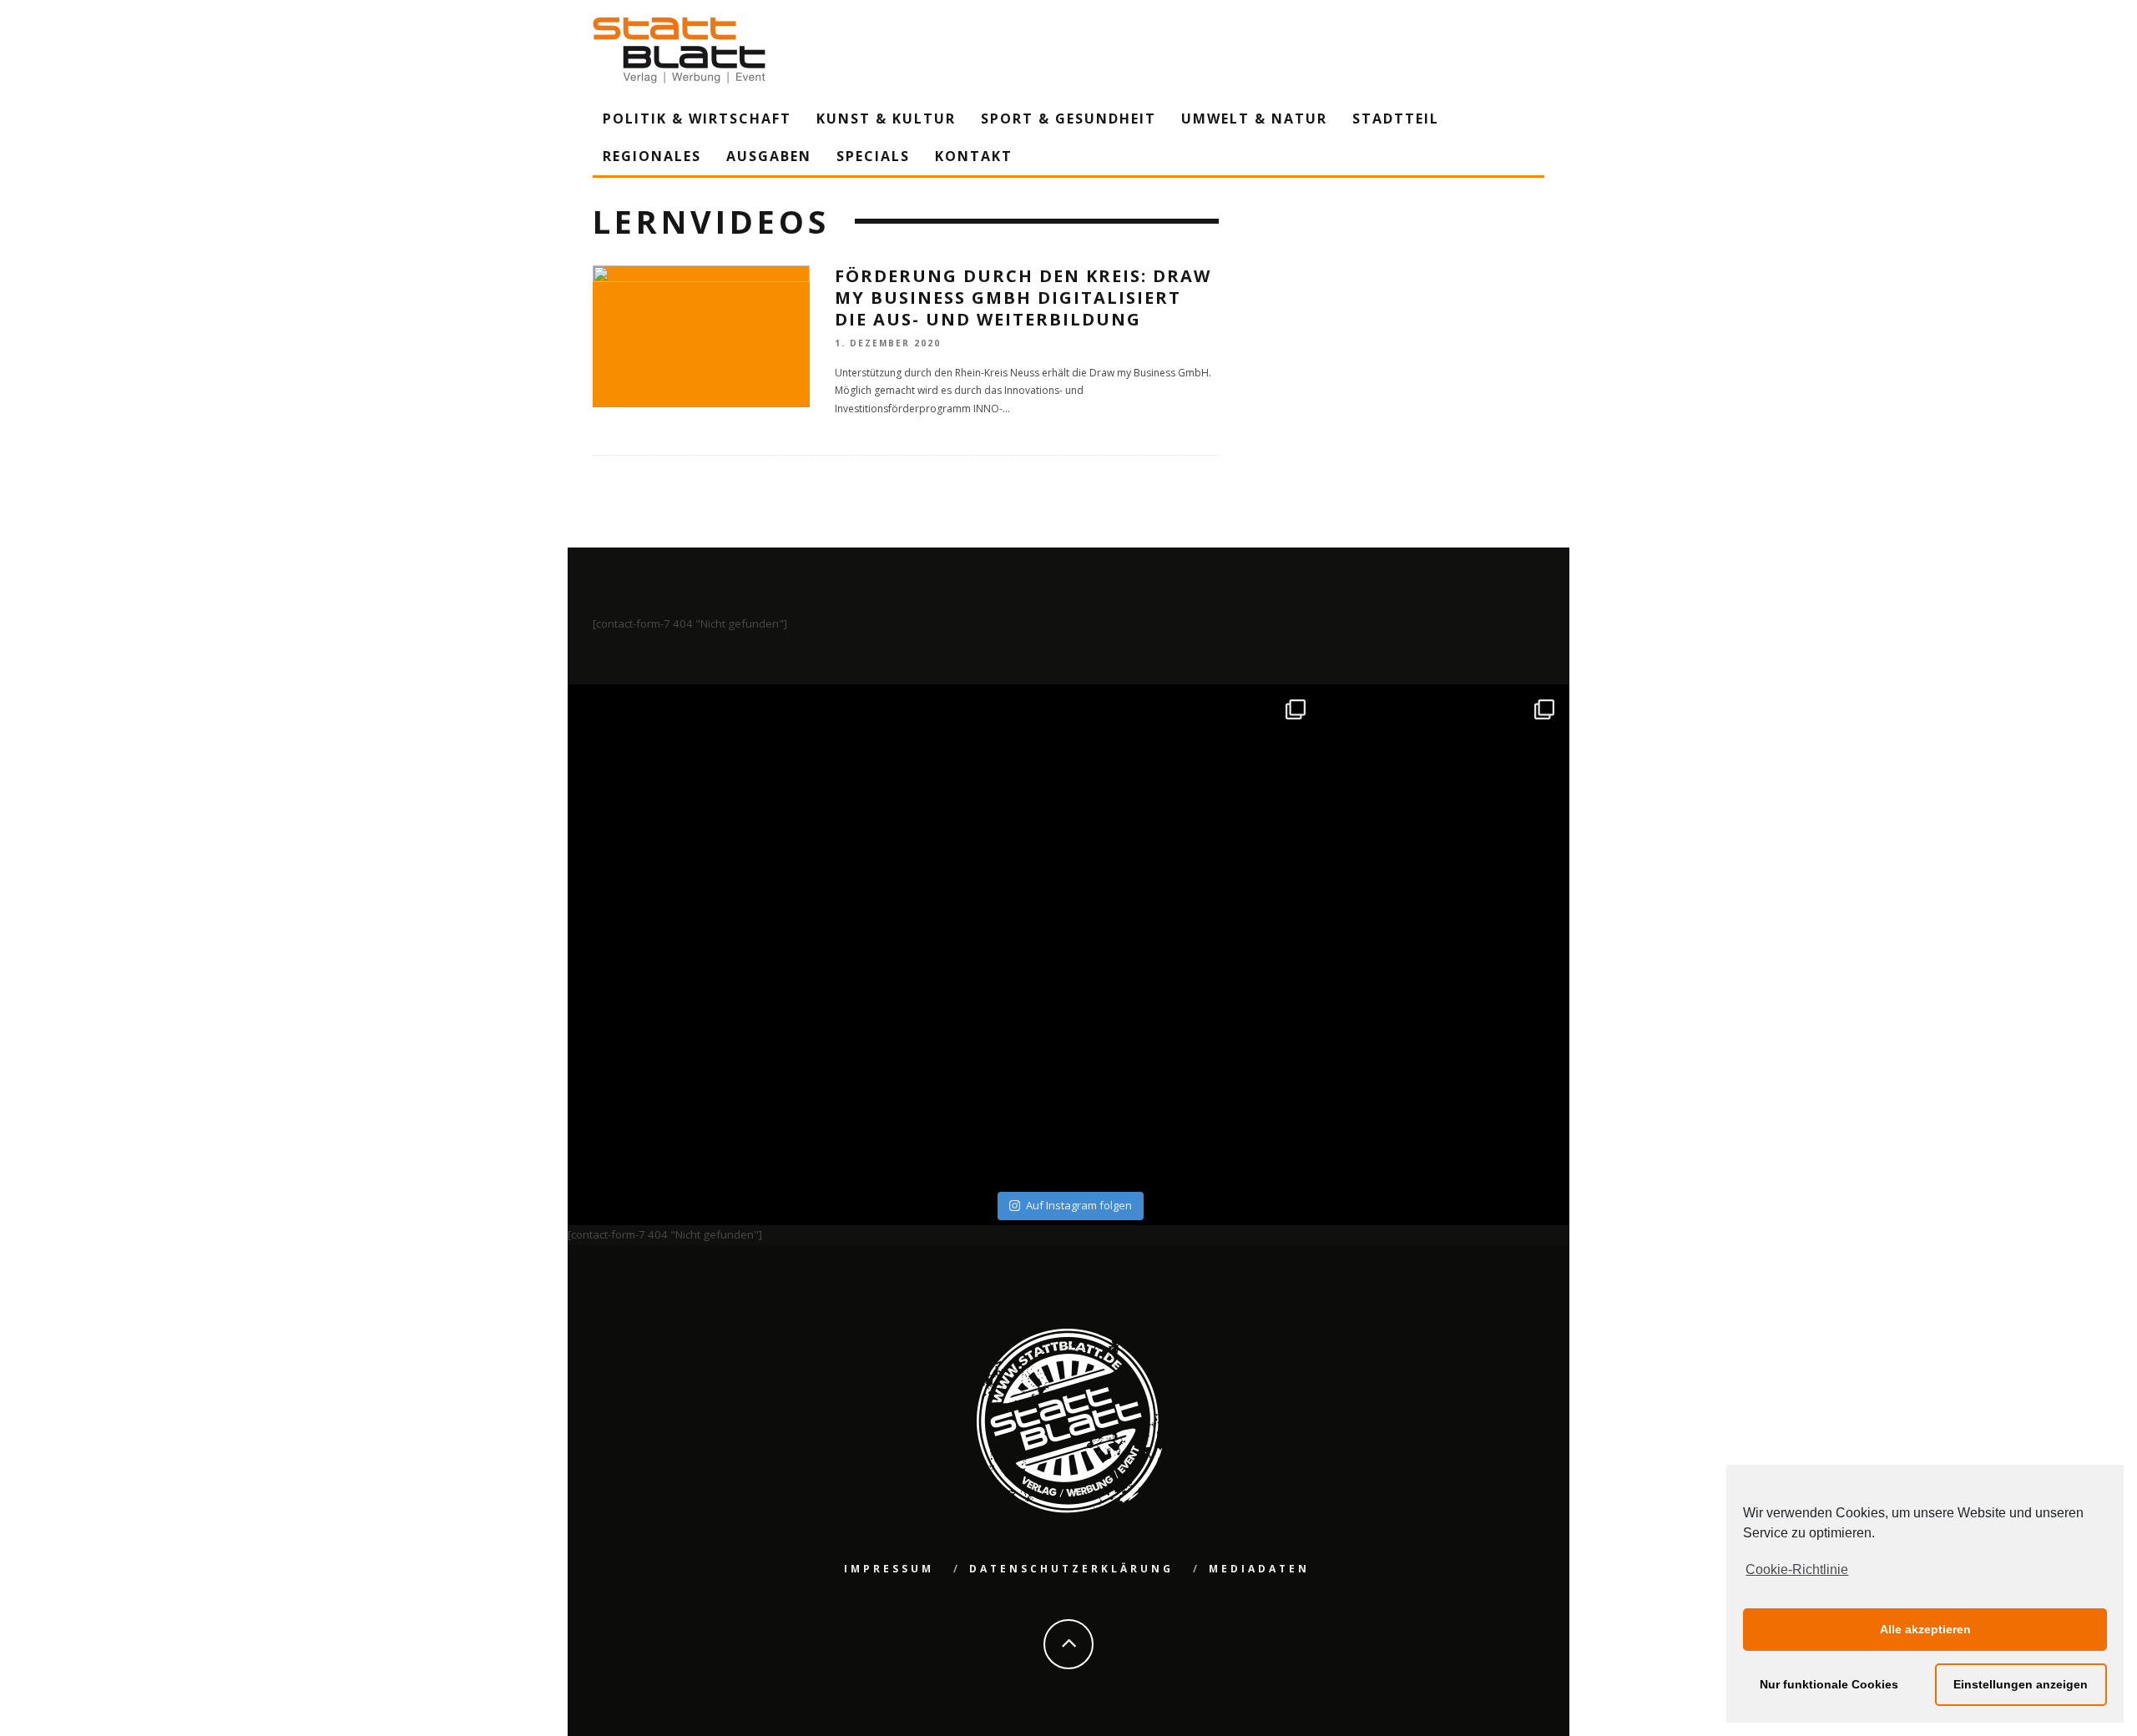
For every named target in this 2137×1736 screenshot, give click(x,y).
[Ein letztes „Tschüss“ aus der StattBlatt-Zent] (945, 812)
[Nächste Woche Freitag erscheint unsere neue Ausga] (695, 1061)
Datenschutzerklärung (1071, 1569)
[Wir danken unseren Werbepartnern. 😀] (1193, 812)
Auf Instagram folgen (1079, 1205)
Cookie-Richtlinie (1797, 1569)
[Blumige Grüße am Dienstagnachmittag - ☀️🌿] (1443, 1061)
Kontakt (974, 156)
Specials (873, 156)
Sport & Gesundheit (1068, 119)
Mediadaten (1259, 1569)
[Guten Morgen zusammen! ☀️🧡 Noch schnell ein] (1193, 1061)
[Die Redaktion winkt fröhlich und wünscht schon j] (945, 1061)
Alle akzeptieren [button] (1925, 1629)
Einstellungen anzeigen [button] (2021, 1684)
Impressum (889, 1569)
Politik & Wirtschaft (697, 119)
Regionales (652, 156)
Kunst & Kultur (886, 119)
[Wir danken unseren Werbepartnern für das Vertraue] (1443, 812)
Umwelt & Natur (1254, 119)
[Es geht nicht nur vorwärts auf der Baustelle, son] (695, 812)
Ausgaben (769, 156)
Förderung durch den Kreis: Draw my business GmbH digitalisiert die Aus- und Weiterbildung (1023, 298)
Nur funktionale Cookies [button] (1829, 1684)
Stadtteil (1396, 119)
